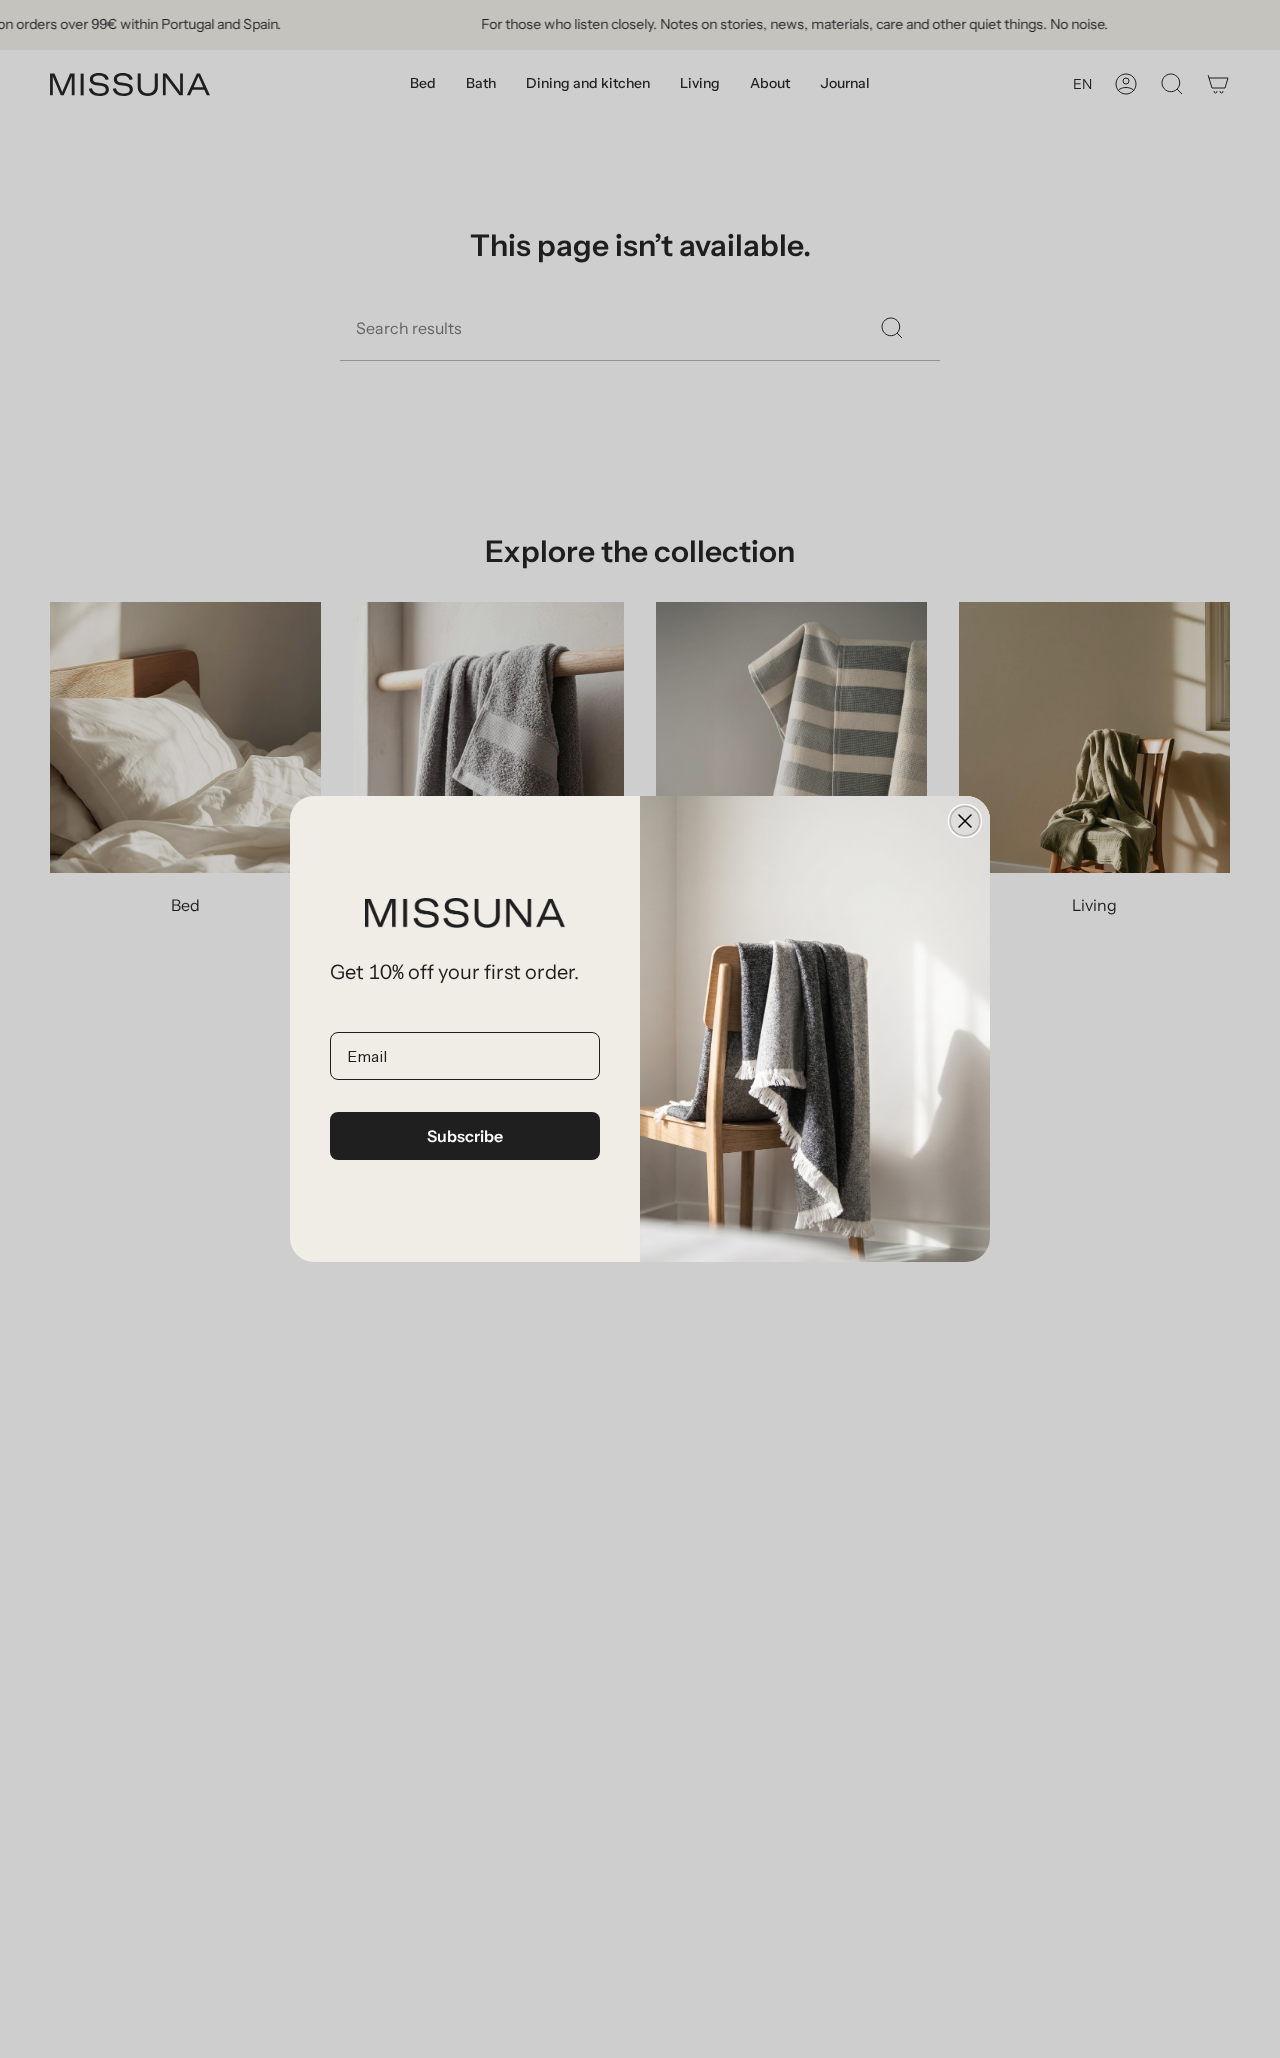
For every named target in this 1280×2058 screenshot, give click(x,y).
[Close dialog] (965, 821)
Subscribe (465, 1136)
